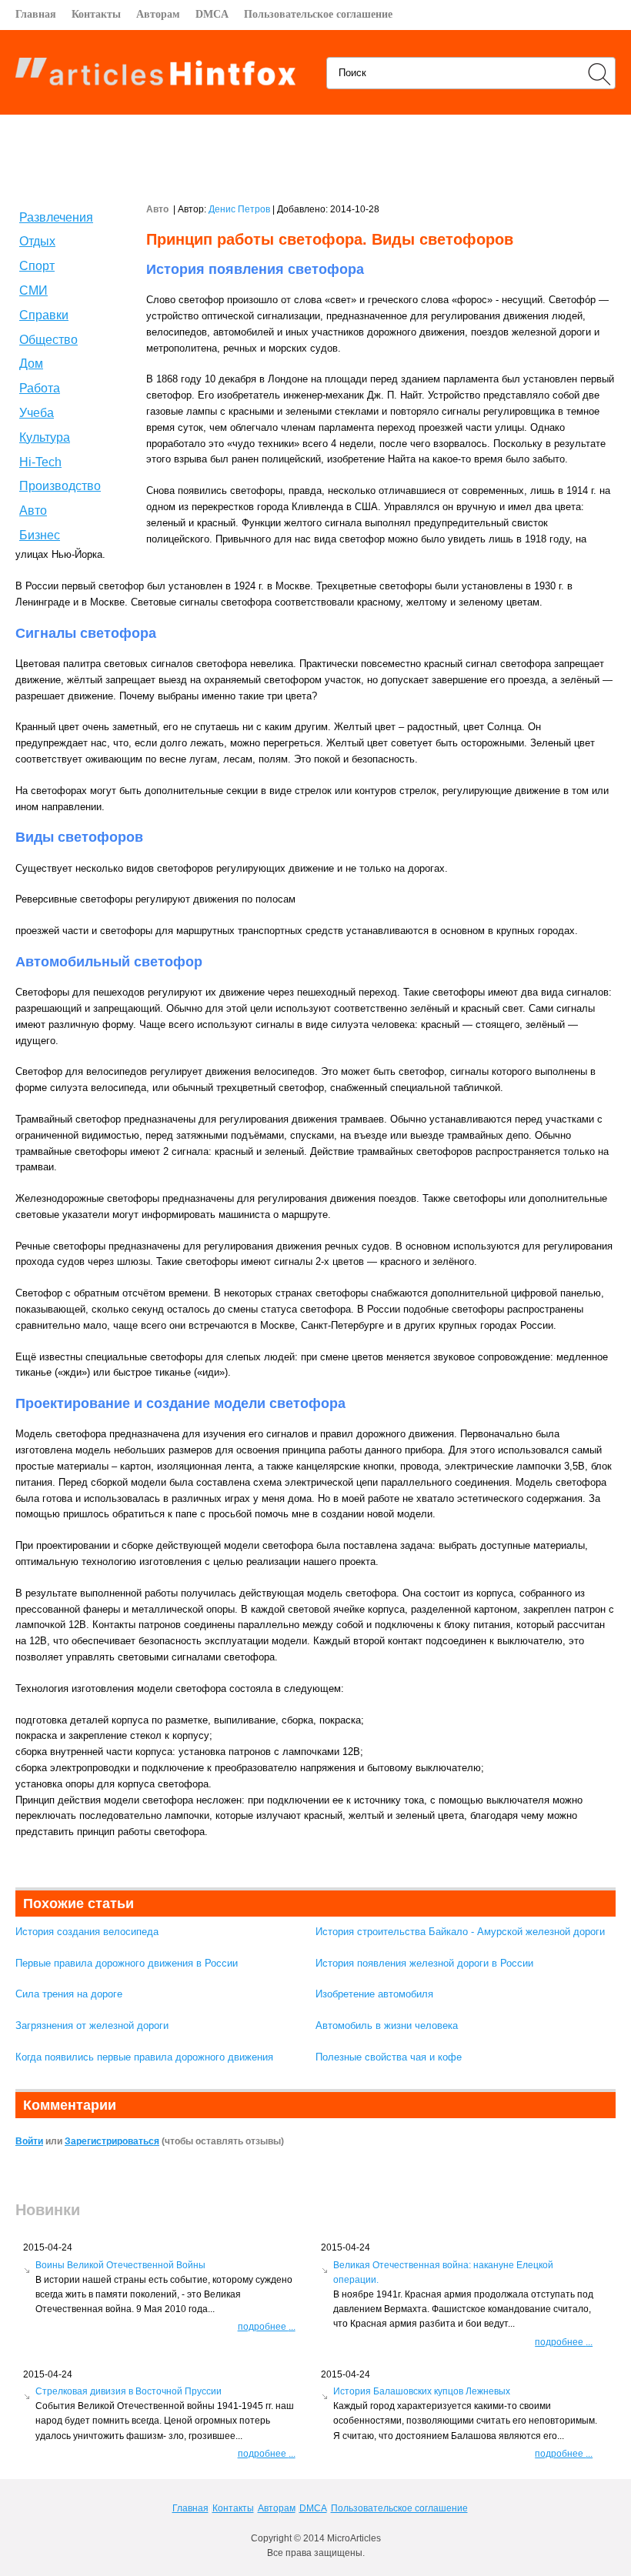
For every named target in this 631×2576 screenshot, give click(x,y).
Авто (33, 511)
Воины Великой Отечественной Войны (120, 2265)
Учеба (37, 413)
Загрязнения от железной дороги (92, 2025)
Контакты (96, 14)
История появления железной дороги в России (424, 1963)
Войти (29, 2141)
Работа (40, 388)
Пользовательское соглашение (318, 14)
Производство (60, 486)
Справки (44, 315)
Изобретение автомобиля (374, 1994)
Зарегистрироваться (112, 2141)
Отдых (37, 241)
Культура (45, 437)
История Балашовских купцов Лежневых (422, 2391)
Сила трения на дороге (69, 1994)
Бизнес (40, 535)
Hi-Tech (40, 462)
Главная (36, 14)
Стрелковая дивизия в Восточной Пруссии (129, 2391)
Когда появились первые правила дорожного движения (144, 2057)
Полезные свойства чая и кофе (389, 2057)
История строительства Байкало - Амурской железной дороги (460, 1932)
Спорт (37, 266)
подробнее (267, 2327)
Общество (48, 340)
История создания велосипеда (87, 1932)
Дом (31, 364)
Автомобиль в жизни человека (387, 2025)
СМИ (33, 290)
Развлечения (56, 217)
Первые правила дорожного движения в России (127, 1963)
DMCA (212, 14)
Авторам (158, 14)
